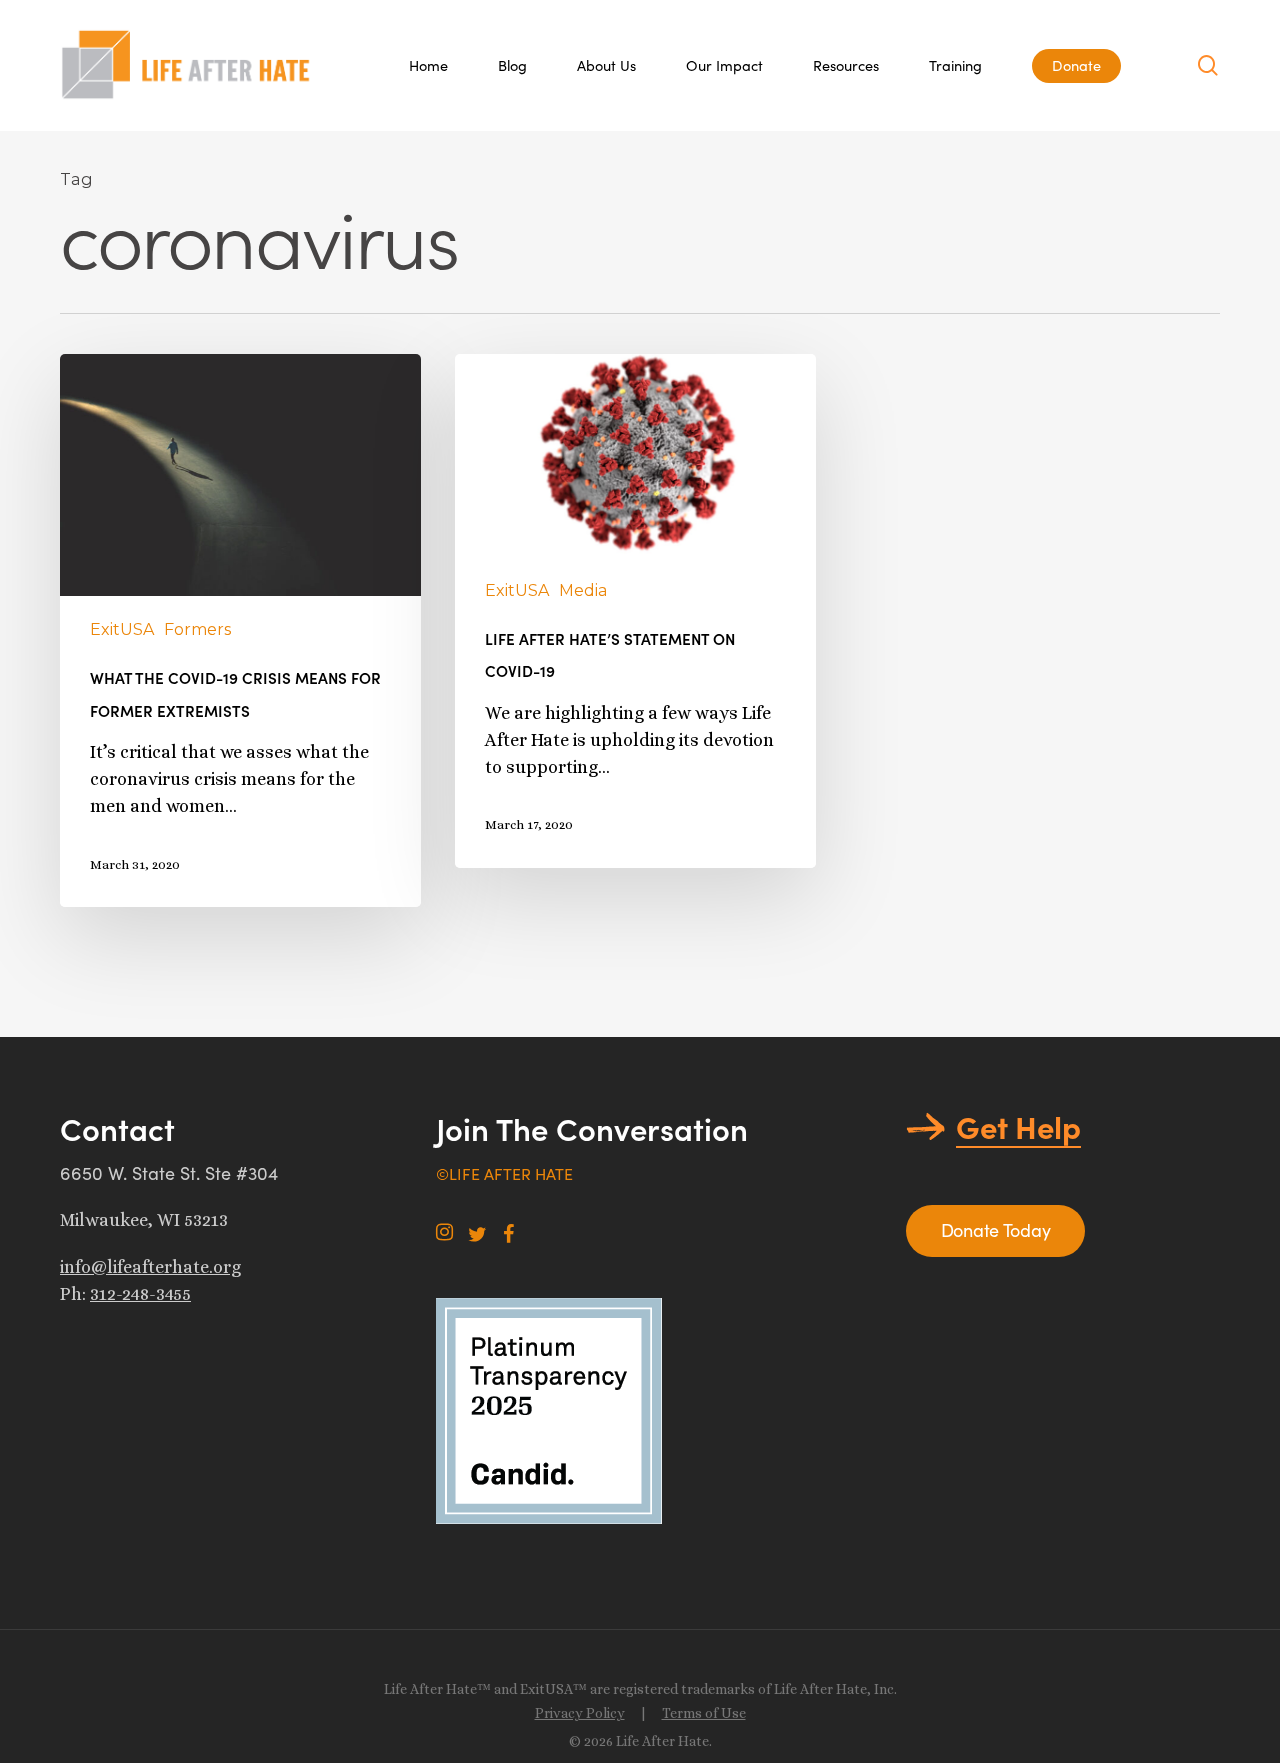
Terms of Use (704, 1713)
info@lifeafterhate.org (150, 1267)
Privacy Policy (580, 1713)
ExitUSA (122, 629)
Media (583, 590)
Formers (197, 629)
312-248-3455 (140, 1294)
